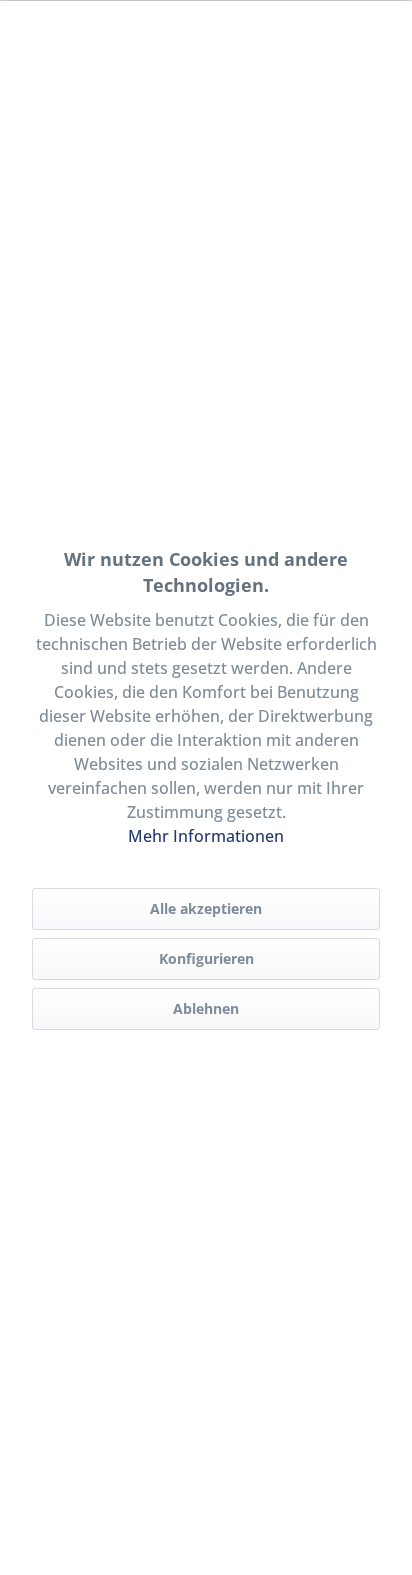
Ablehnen (206, 1008)
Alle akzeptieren (206, 908)
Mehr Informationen (206, 836)
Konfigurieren (206, 958)
